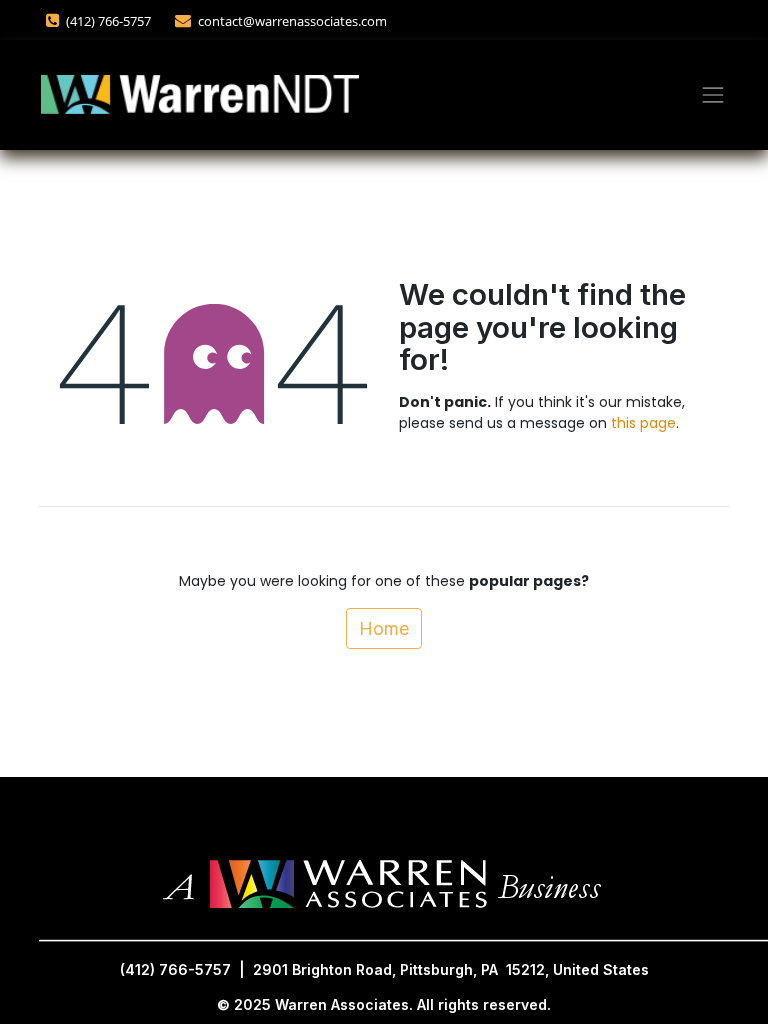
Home (384, 628)
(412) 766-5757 (110, 21)
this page (643, 423)
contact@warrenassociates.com (292, 21)
